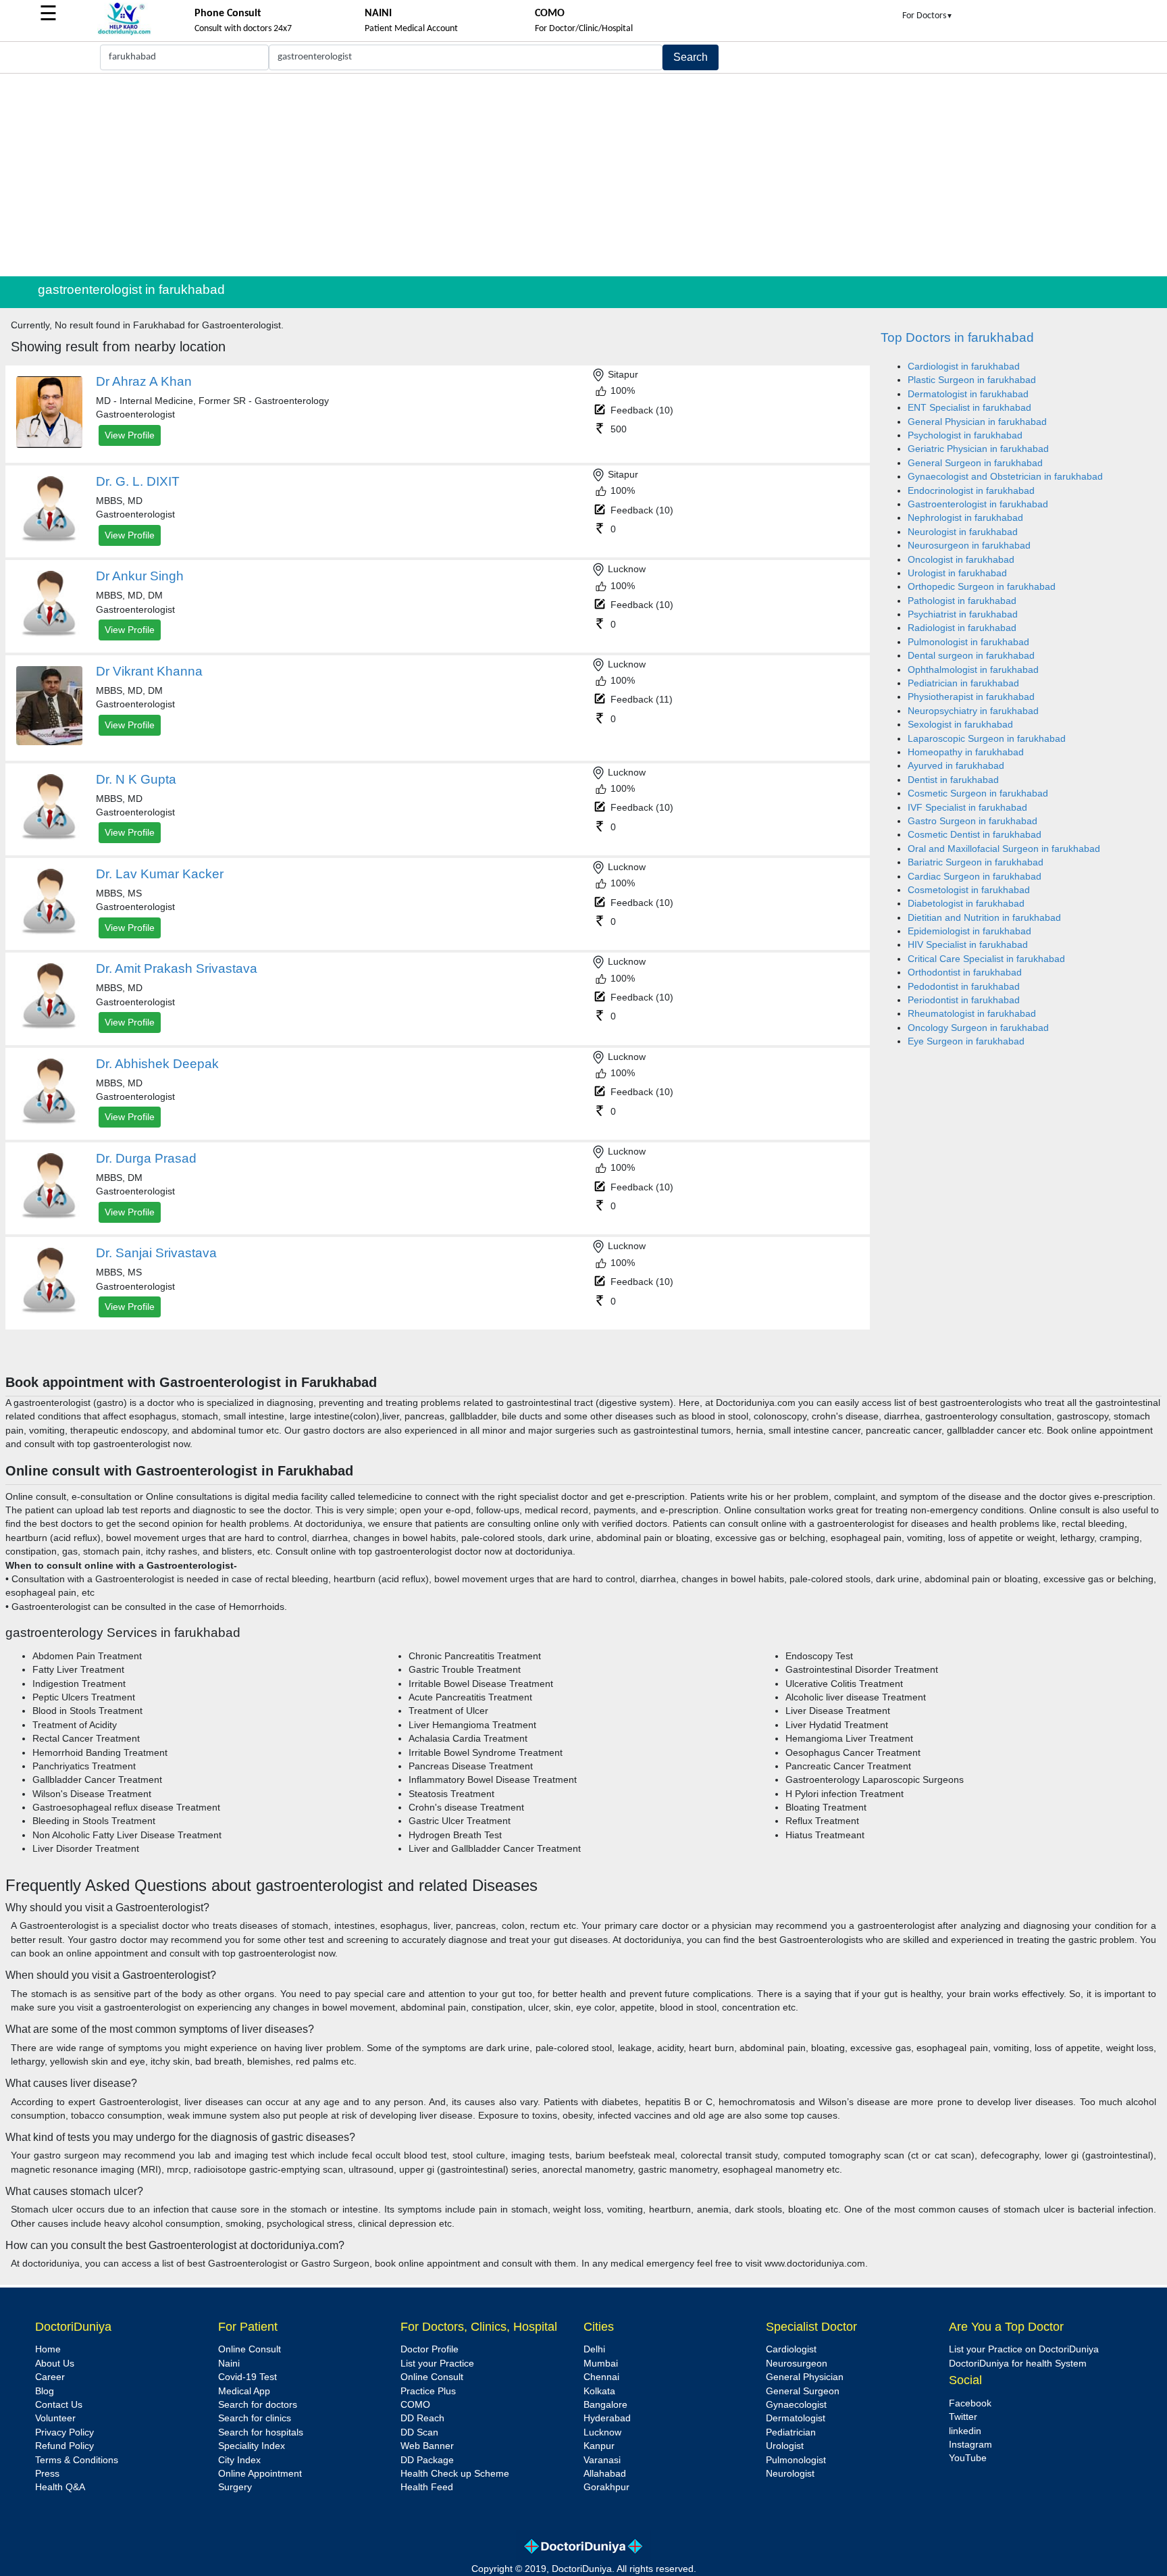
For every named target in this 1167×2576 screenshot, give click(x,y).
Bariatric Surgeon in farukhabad (976, 862)
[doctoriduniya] (124, 33)
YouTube (968, 2458)
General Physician (805, 2377)
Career (50, 2377)
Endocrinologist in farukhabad (971, 491)
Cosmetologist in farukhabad (969, 890)
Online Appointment (260, 2474)
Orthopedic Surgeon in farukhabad (982, 587)
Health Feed (427, 2487)
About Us (55, 2364)
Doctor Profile (430, 2349)
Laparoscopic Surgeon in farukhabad (987, 739)
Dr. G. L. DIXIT (138, 481)
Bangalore (605, 2405)
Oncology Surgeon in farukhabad (978, 1028)
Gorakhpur (606, 2487)
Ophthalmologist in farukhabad (973, 670)
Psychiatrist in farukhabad (963, 614)
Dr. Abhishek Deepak (157, 1064)
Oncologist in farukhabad (961, 560)
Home (48, 2349)
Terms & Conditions (77, 2460)
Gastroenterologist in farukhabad (978, 504)
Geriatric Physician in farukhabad (978, 449)
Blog (45, 2391)
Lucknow (602, 2432)
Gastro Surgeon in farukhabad (972, 821)
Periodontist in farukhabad (964, 1000)
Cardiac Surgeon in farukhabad (975, 877)
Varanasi (602, 2460)
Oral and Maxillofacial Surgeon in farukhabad (1004, 849)
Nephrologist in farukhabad (965, 518)
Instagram (970, 2445)
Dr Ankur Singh (140, 576)
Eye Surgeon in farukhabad (966, 1041)
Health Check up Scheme (455, 2474)
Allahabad (605, 2474)
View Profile (130, 435)
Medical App (244, 2391)
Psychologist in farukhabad (965, 435)
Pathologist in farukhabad (962, 601)
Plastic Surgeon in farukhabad (972, 380)
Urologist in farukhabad (957, 573)
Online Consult (250, 2349)
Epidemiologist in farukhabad (969, 931)
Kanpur (599, 2446)
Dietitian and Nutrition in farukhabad (984, 918)
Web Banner (427, 2446)
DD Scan (419, 2432)
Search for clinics (255, 2418)
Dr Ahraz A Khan (144, 381)
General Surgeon (803, 2391)
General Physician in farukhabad (977, 422)
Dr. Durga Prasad (146, 1158)
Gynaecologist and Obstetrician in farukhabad (1005, 477)
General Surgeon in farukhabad (975, 463)
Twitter (963, 2417)
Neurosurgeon (797, 2364)
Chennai (601, 2377)
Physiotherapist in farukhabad (971, 697)
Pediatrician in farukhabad (963, 683)
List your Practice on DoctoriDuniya (1024, 2349)
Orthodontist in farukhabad (965, 973)
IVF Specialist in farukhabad (967, 808)
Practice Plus (428, 2391)
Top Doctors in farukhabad (957, 337)
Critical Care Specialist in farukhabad (986, 959)
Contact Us (59, 2405)
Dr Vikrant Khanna (149, 671)
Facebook (970, 2403)
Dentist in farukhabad (953, 780)
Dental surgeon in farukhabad (971, 656)
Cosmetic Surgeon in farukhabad (978, 793)
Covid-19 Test (248, 2377)
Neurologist (790, 2474)
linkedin (965, 2431)
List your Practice (437, 2364)
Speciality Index (252, 2446)
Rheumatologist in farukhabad (972, 1014)
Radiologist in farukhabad (962, 628)
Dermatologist (796, 2418)
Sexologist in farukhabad (960, 725)
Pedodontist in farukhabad (964, 987)
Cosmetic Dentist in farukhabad (975, 835)
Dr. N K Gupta (136, 779)
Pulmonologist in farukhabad (968, 642)
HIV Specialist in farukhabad (968, 945)
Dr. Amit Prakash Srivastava (177, 968)
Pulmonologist (796, 2460)
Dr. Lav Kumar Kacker (160, 874)
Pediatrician (791, 2432)
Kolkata (599, 2391)
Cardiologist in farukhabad (964, 367)
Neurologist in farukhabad (963, 532)
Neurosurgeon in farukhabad (969, 546)
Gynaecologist (796, 2405)
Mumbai (601, 2364)
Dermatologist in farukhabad (968, 394)
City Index (239, 2460)
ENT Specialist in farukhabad (969, 408)
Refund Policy (64, 2446)
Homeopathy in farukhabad (966, 752)
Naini (229, 2364)
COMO (415, 2405)
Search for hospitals (261, 2432)
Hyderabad (607, 2418)
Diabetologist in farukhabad (966, 904)
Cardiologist (791, 2349)
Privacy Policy (64, 2432)
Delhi (594, 2349)
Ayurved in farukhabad (956, 766)
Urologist (785, 2446)
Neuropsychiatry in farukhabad (973, 711)
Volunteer (55, 2418)
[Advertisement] (583, 175)
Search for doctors (258, 2405)
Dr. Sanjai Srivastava (156, 1253)
